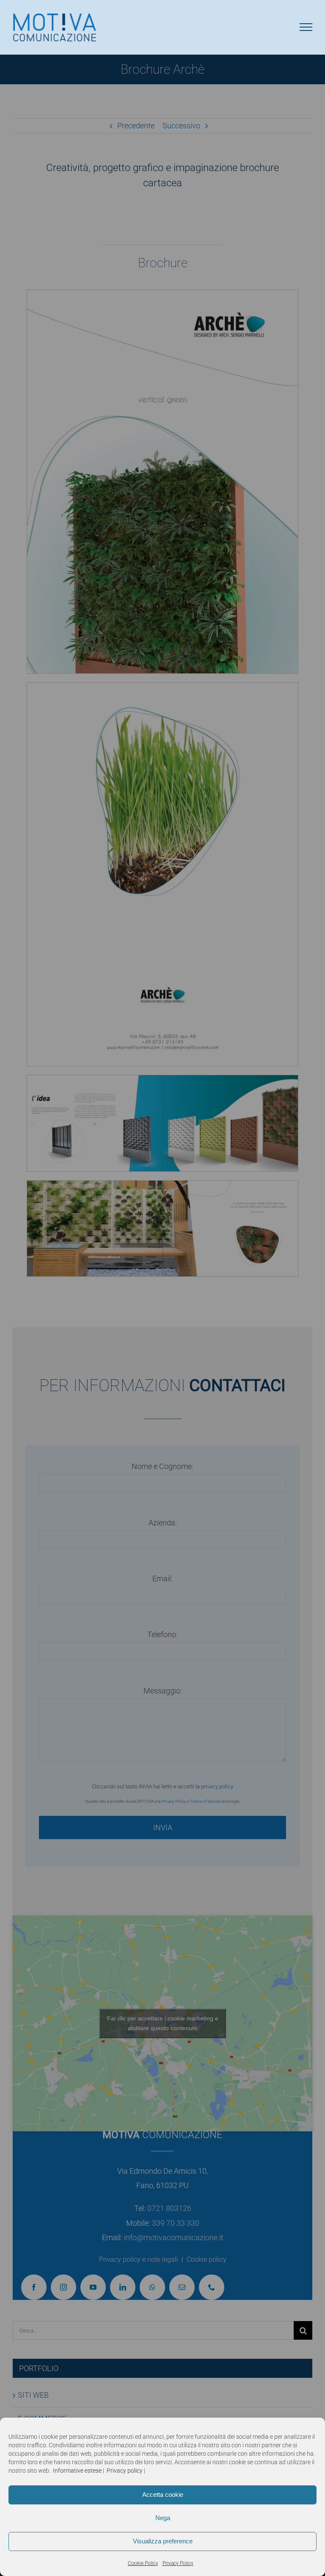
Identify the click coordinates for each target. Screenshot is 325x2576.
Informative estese (77, 2471)
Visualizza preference (163, 2541)
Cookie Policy (143, 2563)
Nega (163, 2518)
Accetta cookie (163, 2494)
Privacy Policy (178, 2563)
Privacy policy (125, 2471)
